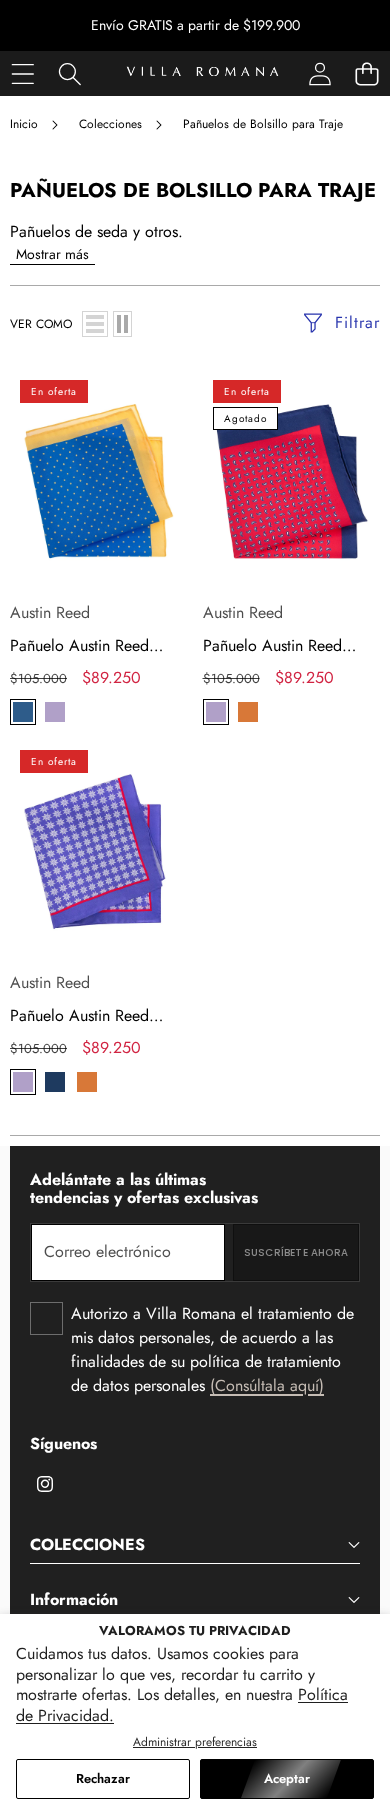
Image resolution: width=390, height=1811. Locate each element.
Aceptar (287, 1778)
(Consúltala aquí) (267, 1385)
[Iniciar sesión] (319, 73)
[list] (95, 324)
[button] (366, 73)
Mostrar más (52, 254)
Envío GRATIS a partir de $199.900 (195, 25)
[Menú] (22, 73)
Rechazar (103, 1778)
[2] (122, 324)
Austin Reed (50, 612)
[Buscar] (69, 73)
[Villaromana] (202, 73)
